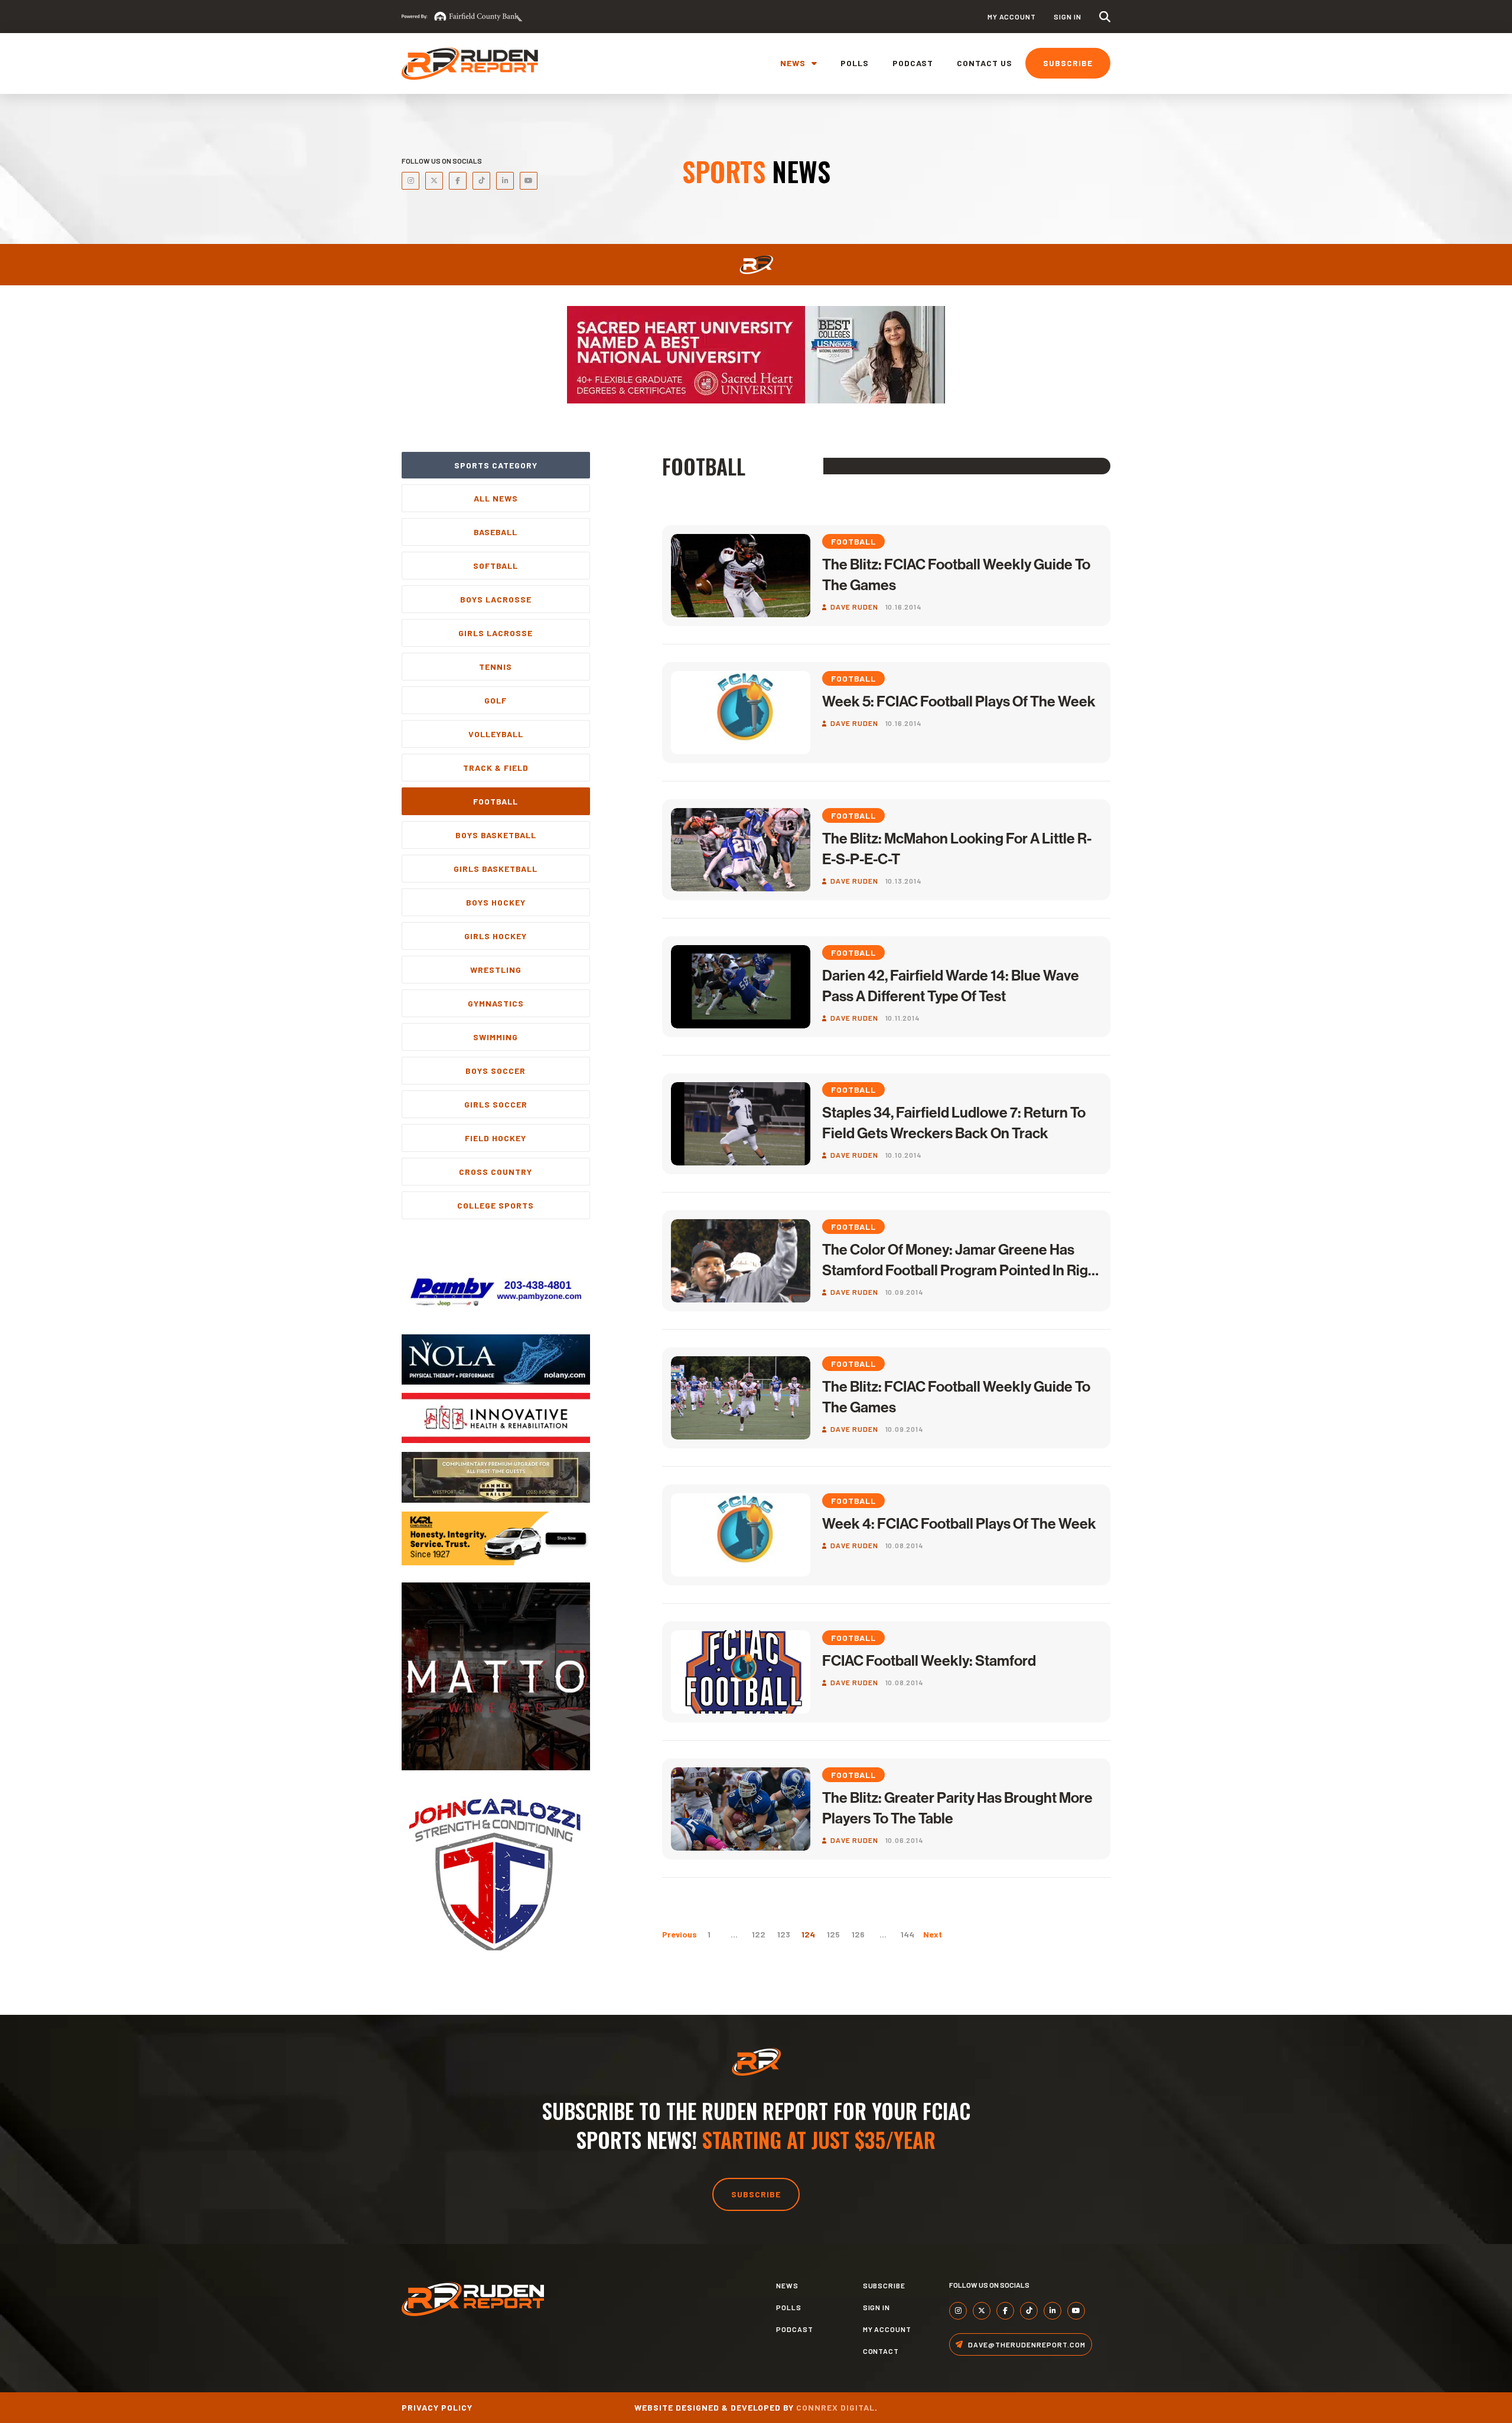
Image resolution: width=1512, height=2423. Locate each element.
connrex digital (835, 2407)
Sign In (1068, 17)
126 (858, 1934)
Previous (680, 1934)
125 (833, 1934)
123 (784, 1934)
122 (759, 1934)
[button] (1105, 17)
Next (933, 1934)
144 (907, 1934)
